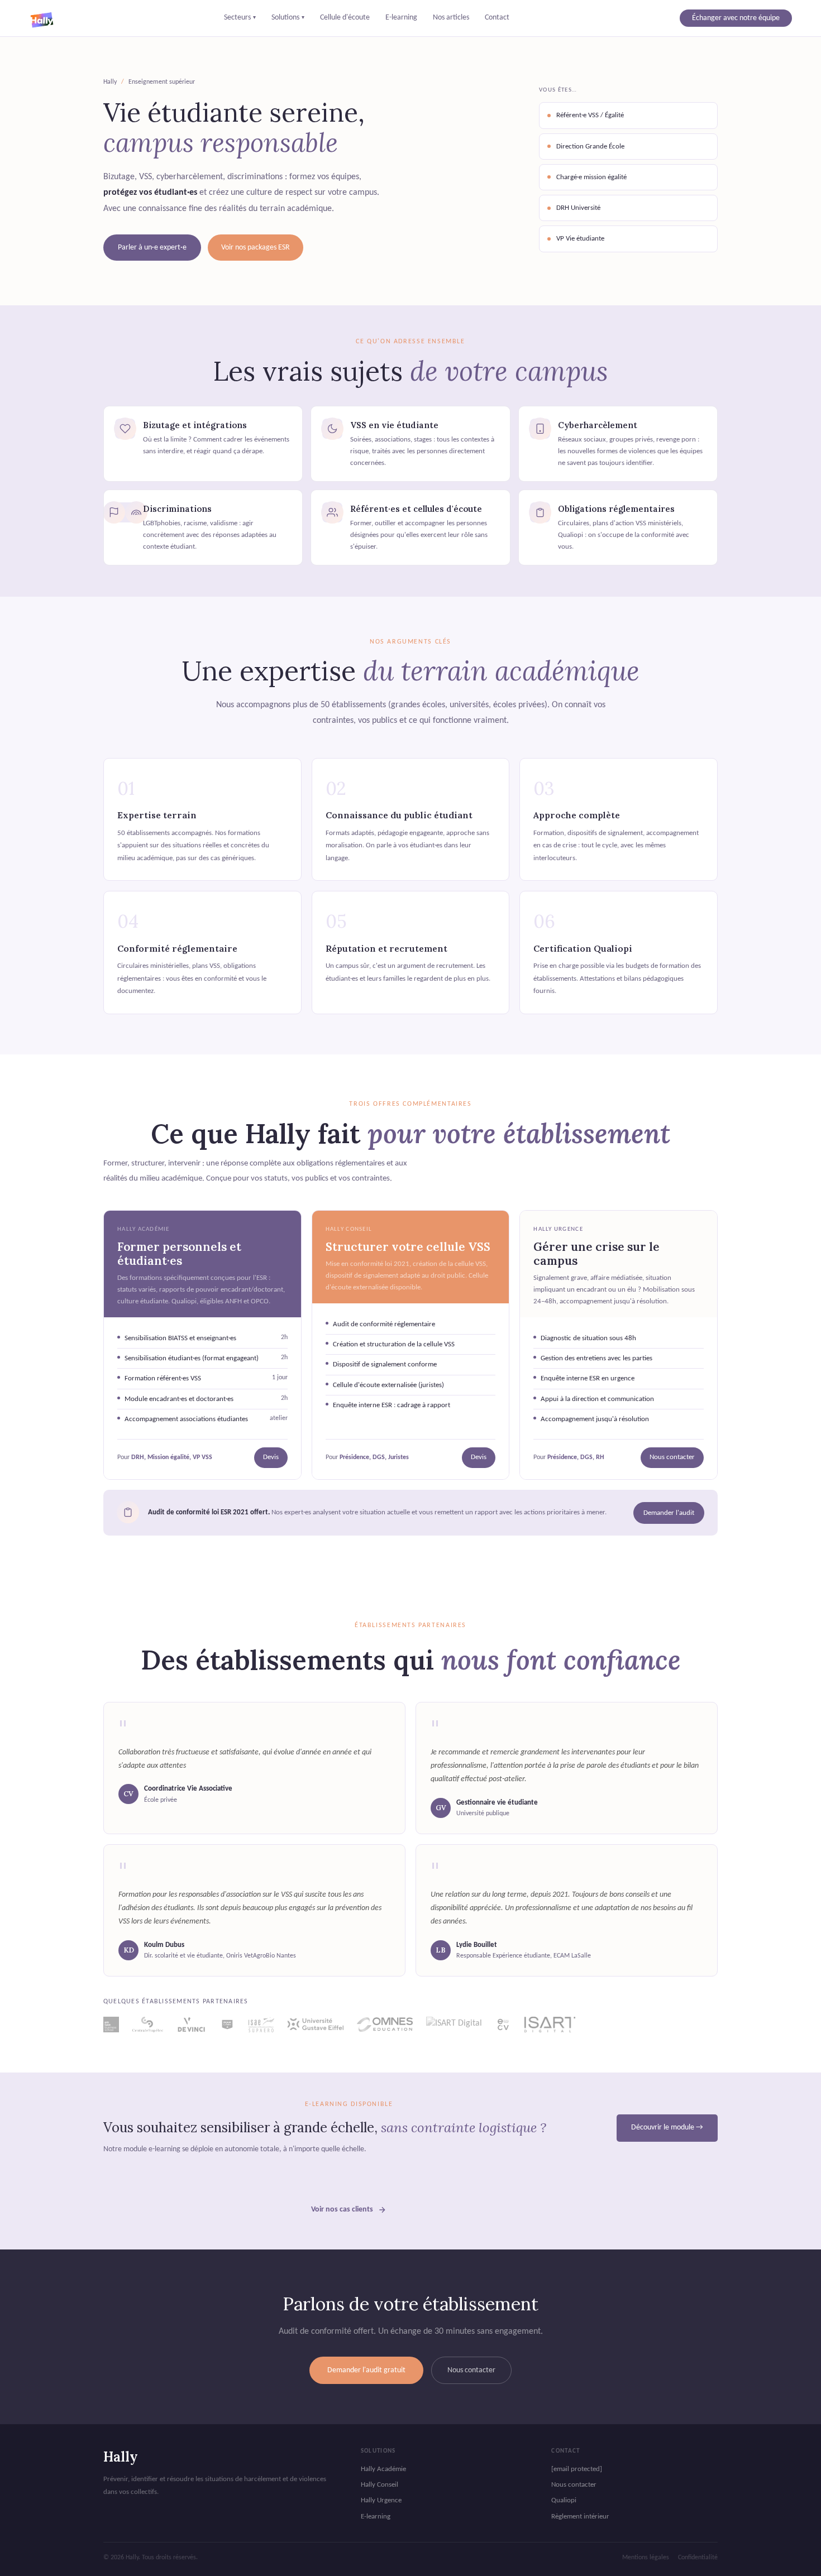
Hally (121, 2457)
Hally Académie (383, 2469)
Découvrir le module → (667, 2128)
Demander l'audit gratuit (366, 2370)
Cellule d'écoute (345, 18)
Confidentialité (698, 2558)
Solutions (288, 18)
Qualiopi (564, 2500)
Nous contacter (672, 1457)
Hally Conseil (380, 2485)
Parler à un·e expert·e (152, 248)
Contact (497, 18)
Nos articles (451, 18)
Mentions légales (646, 2558)
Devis (271, 1457)
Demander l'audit (669, 1513)
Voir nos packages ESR (256, 248)
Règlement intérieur (580, 2517)
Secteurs (240, 18)
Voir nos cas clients (342, 2210)
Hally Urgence (381, 2500)
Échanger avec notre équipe (736, 18)
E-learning (401, 18)
